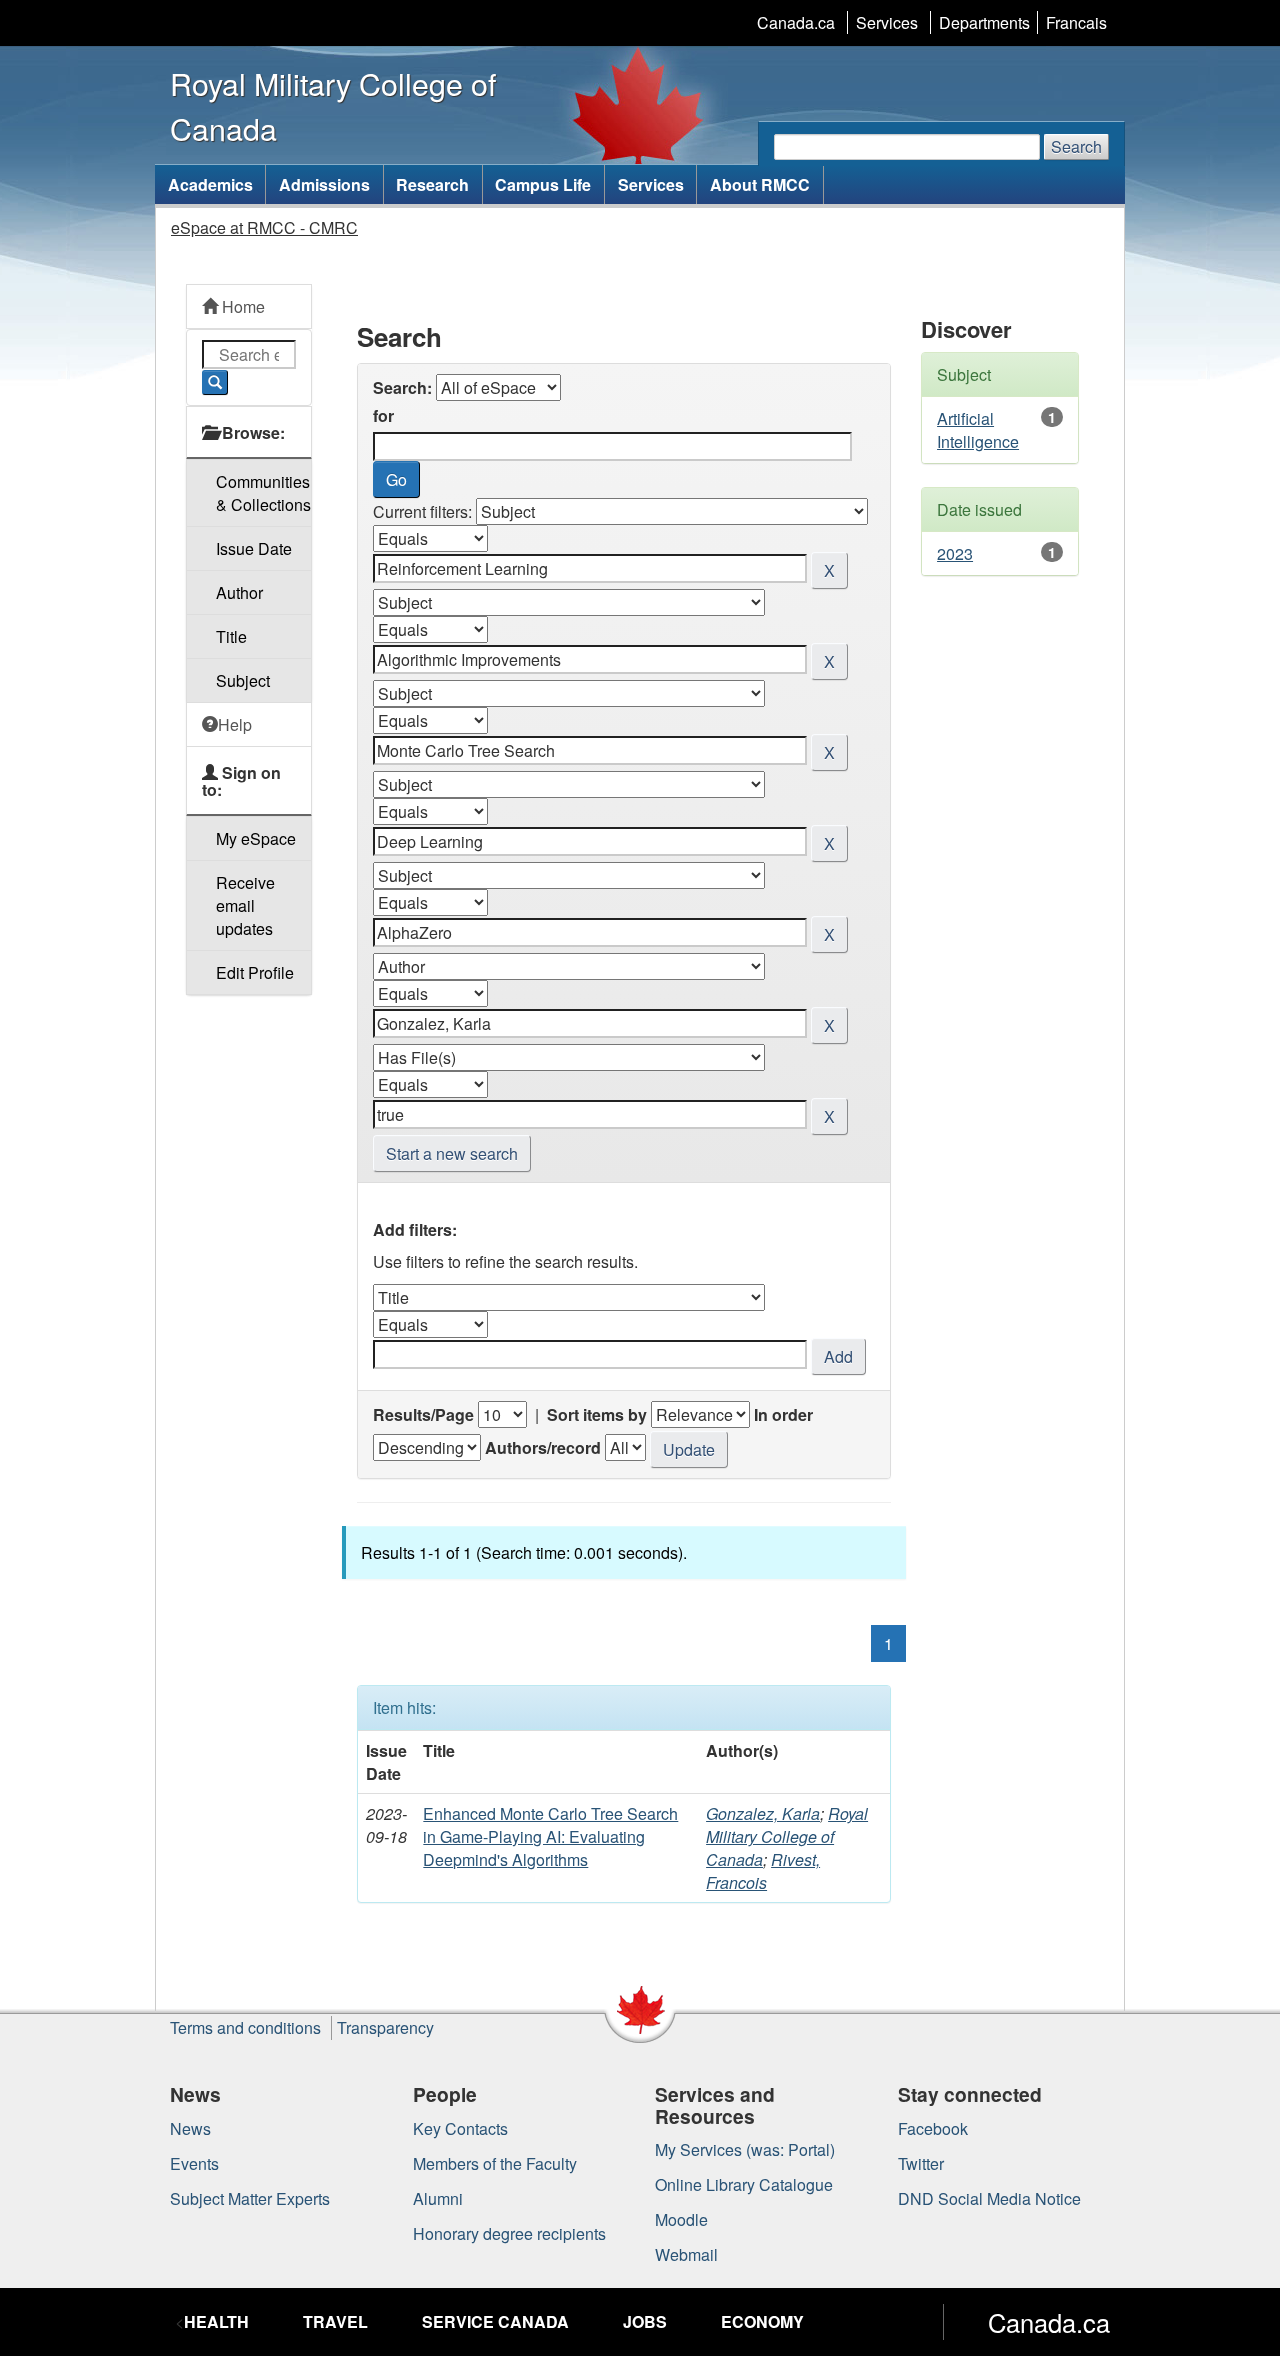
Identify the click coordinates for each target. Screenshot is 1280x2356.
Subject (243, 680)
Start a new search (452, 1153)
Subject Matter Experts (250, 2198)
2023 (955, 553)
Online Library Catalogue (744, 2184)
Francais (1076, 22)
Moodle (681, 2219)
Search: (402, 387)
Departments (984, 22)
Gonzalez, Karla (763, 1813)
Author (239, 592)
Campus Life (543, 184)
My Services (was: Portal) (745, 2149)
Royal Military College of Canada (787, 1836)
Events (194, 2163)
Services (887, 22)
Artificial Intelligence (978, 430)
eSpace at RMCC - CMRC (264, 227)
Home (241, 306)
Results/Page (423, 1414)
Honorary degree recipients (509, 2233)
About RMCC (760, 184)
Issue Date (254, 548)
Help (235, 724)
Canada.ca (796, 22)
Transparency (385, 2027)
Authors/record (543, 1447)
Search (1076, 146)
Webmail (686, 2254)
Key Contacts (460, 2128)
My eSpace (256, 838)
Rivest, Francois (763, 1871)
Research (432, 184)
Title (231, 636)
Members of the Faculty (495, 2163)
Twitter (921, 2163)
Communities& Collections (263, 493)
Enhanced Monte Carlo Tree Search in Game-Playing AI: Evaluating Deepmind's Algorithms (550, 1836)
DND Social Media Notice (989, 2198)
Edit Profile (255, 972)
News (190, 2128)
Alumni (438, 2198)
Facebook (933, 2128)
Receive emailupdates (245, 905)
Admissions (324, 184)
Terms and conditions (245, 2027)
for (383, 415)
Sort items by (597, 1414)
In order (783, 1414)
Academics (210, 184)
